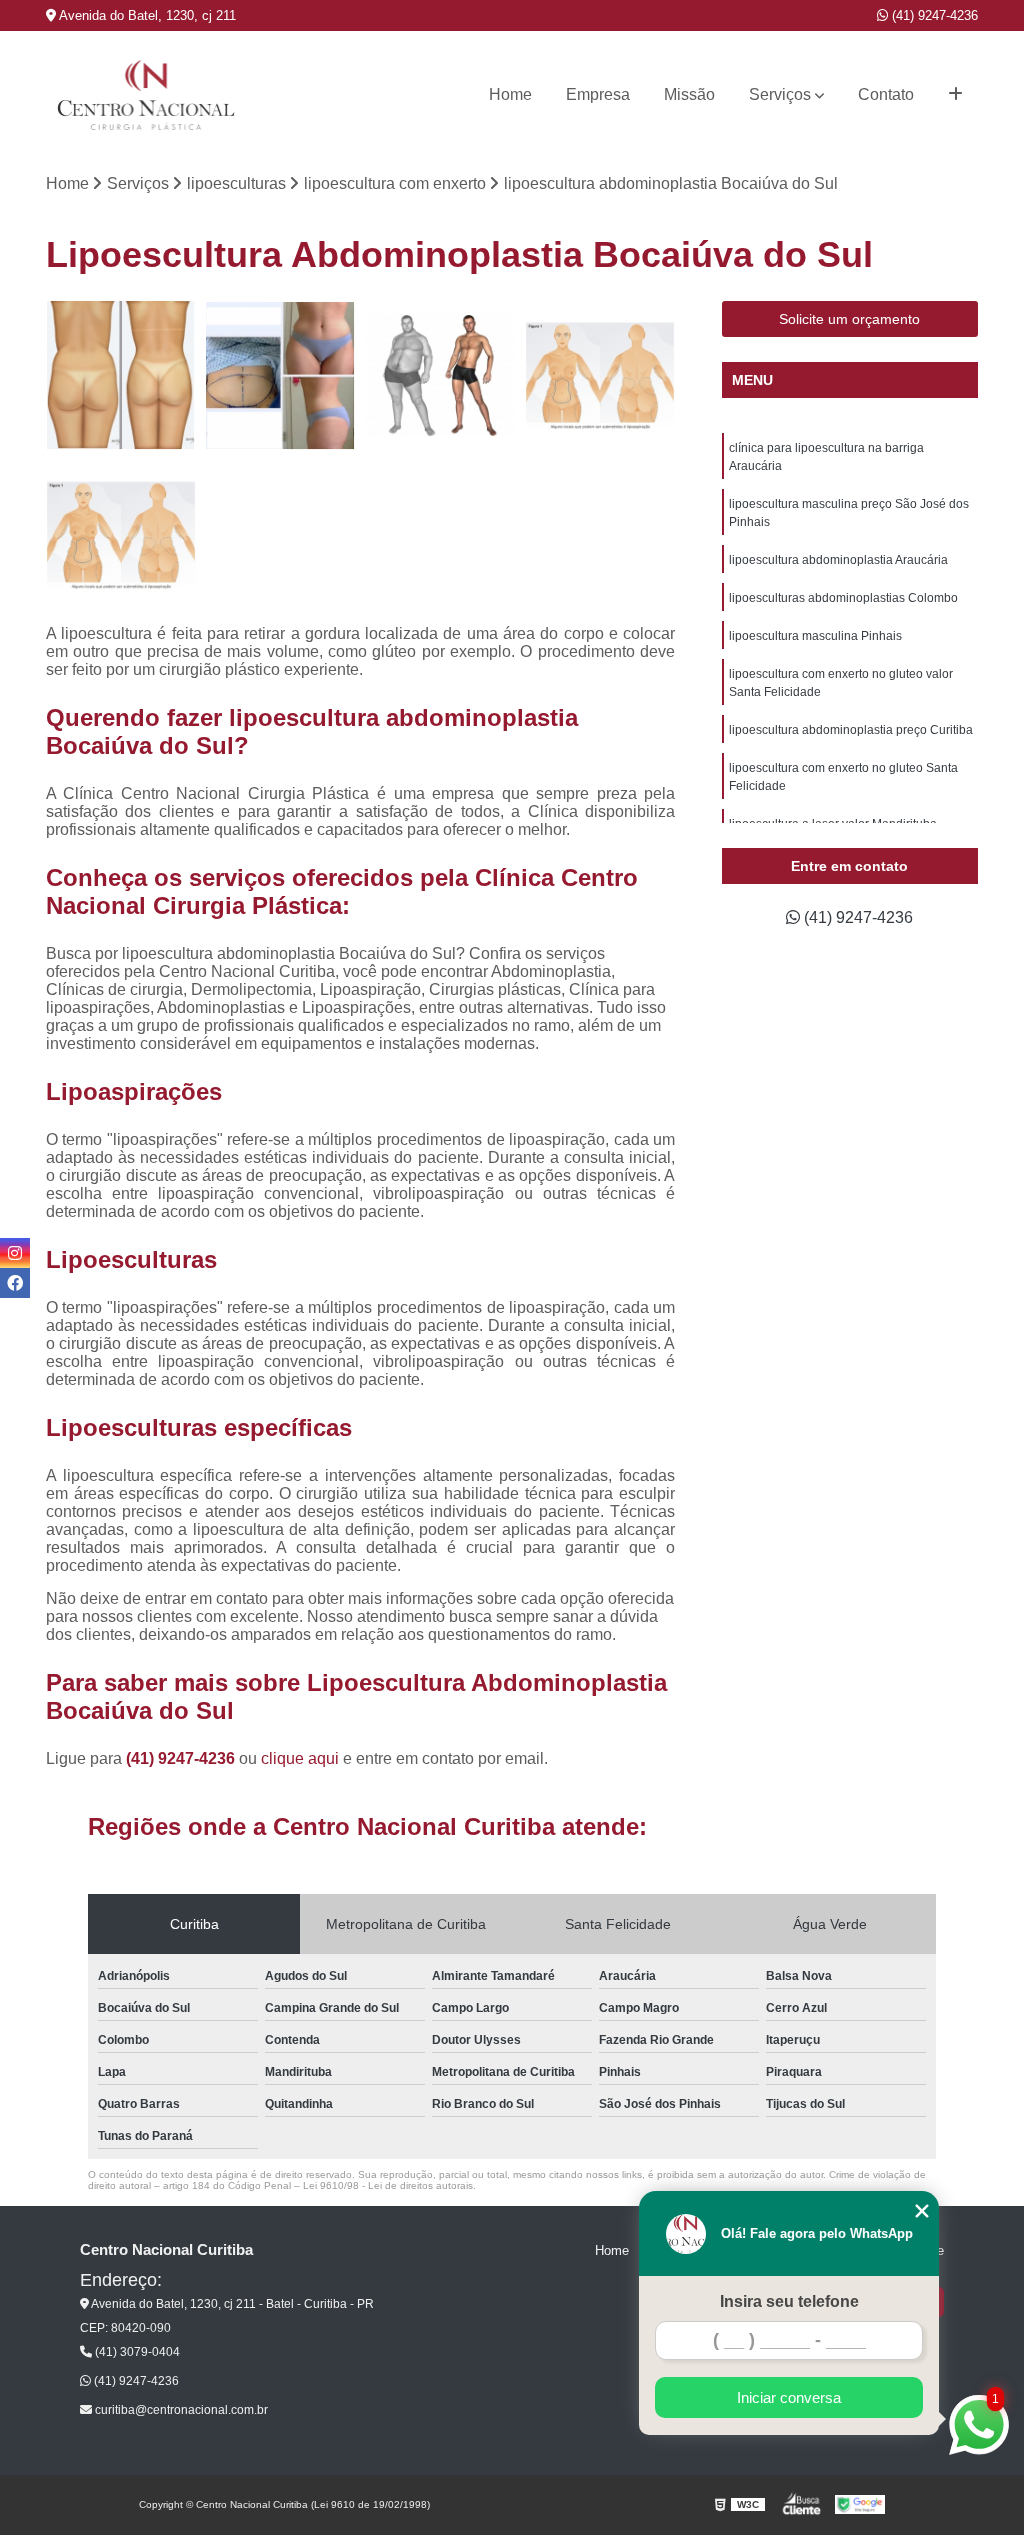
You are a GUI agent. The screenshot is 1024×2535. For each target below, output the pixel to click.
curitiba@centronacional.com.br (180, 2410)
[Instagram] (15, 1253)
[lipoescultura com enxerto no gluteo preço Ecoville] (440, 376)
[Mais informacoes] (955, 95)
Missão (689, 94)
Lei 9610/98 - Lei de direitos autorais (388, 2185)
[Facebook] (15, 1283)
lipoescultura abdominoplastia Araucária (838, 560)
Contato (886, 94)
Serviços (780, 94)
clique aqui (300, 1758)
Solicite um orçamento (849, 319)
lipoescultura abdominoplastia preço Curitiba (851, 730)
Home (510, 94)
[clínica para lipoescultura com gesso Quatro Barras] (600, 376)
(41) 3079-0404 (136, 2352)
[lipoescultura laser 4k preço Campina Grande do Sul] (121, 376)
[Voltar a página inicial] (146, 95)
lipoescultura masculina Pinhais (815, 636)
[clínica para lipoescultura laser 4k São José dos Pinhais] (281, 376)
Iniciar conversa (789, 2397)
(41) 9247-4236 (933, 15)
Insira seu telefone (789, 2301)
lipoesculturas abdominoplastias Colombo (843, 598)
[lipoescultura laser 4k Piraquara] (121, 535)
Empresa (598, 94)
